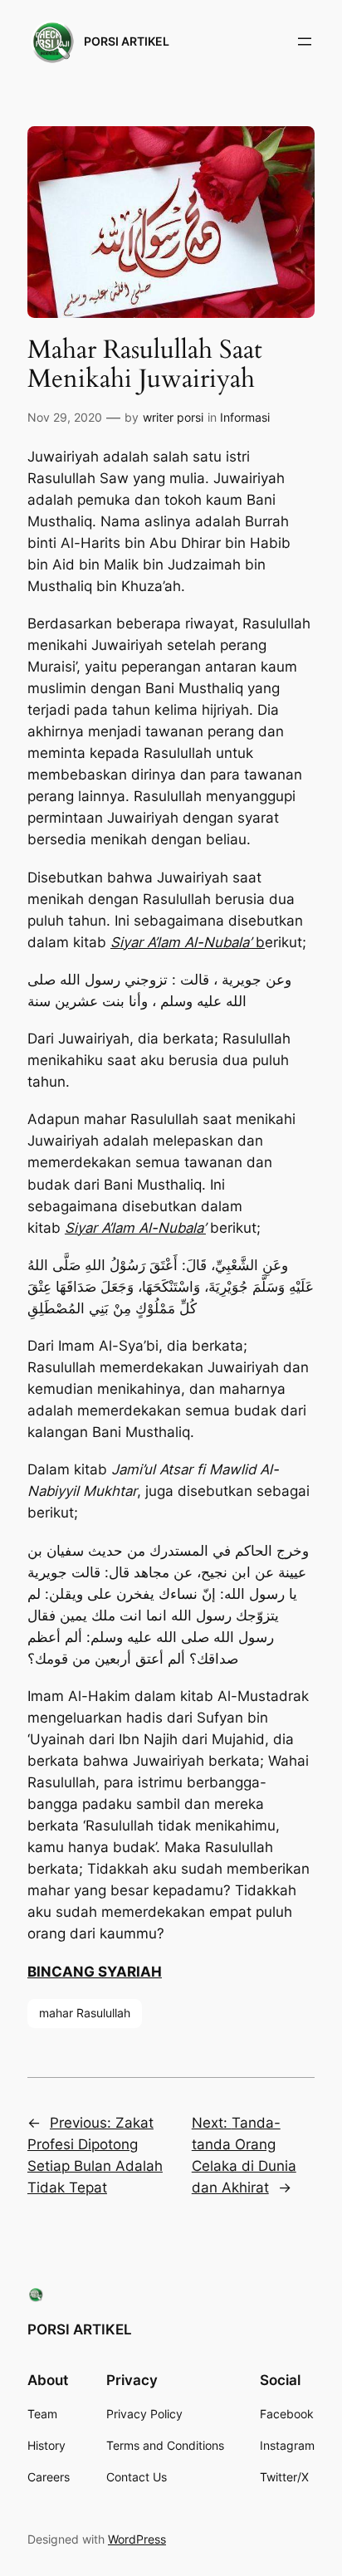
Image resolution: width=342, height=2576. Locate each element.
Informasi (245, 417)
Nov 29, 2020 (65, 417)
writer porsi (173, 417)
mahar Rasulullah (85, 2013)
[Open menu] (305, 42)
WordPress (137, 2539)
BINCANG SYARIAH (95, 1972)
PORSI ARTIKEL (127, 41)
